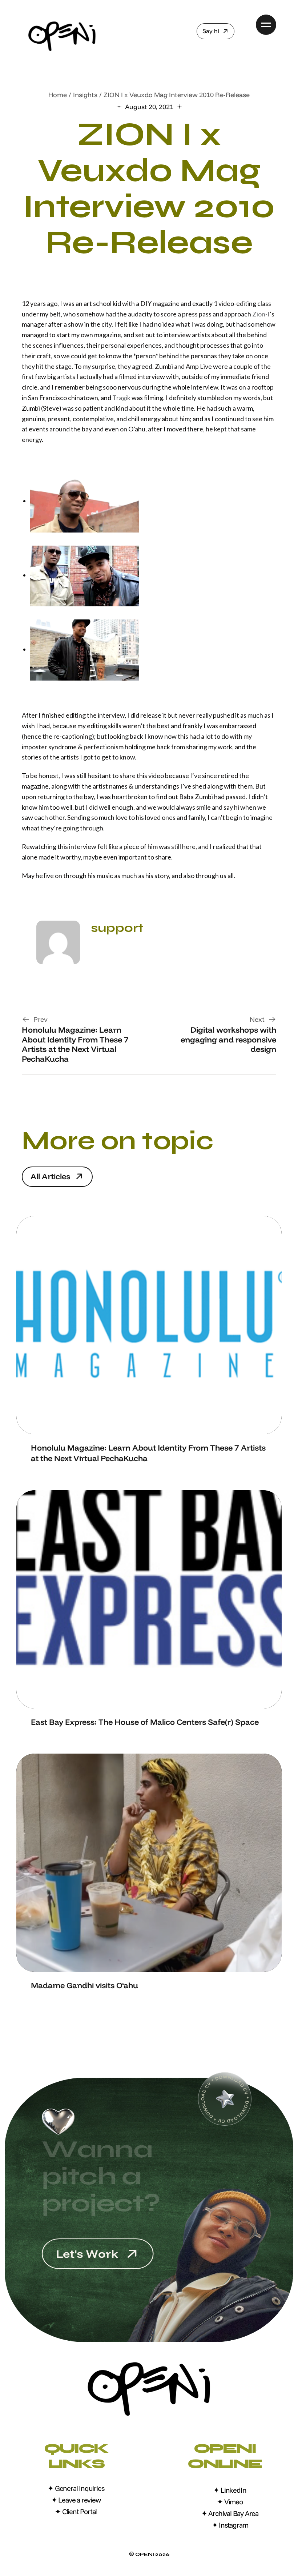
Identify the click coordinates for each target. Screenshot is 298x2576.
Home (58, 95)
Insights (85, 95)
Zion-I (261, 314)
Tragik (121, 398)
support (117, 928)
